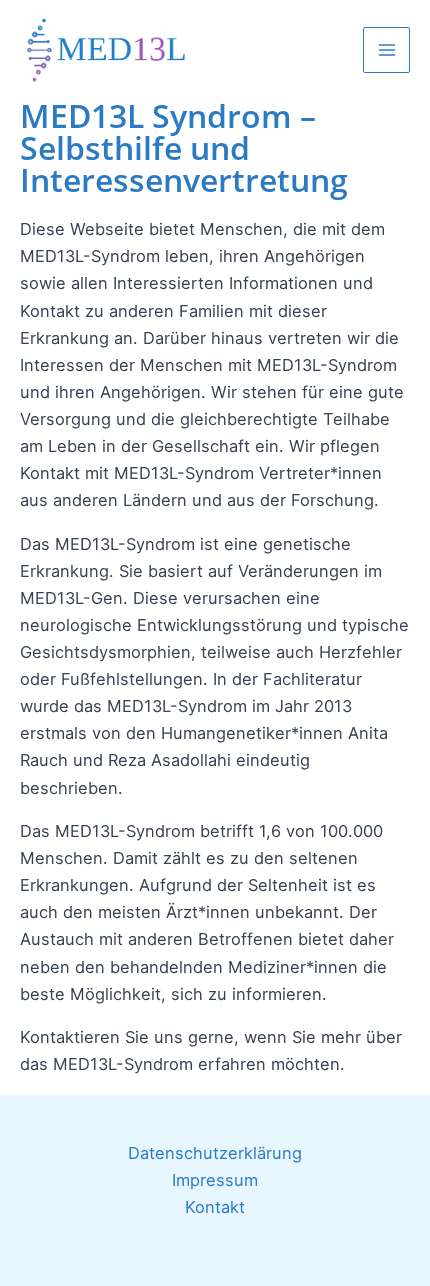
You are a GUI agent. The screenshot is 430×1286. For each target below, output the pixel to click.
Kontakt (215, 1207)
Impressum (215, 1180)
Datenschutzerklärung (215, 1153)
